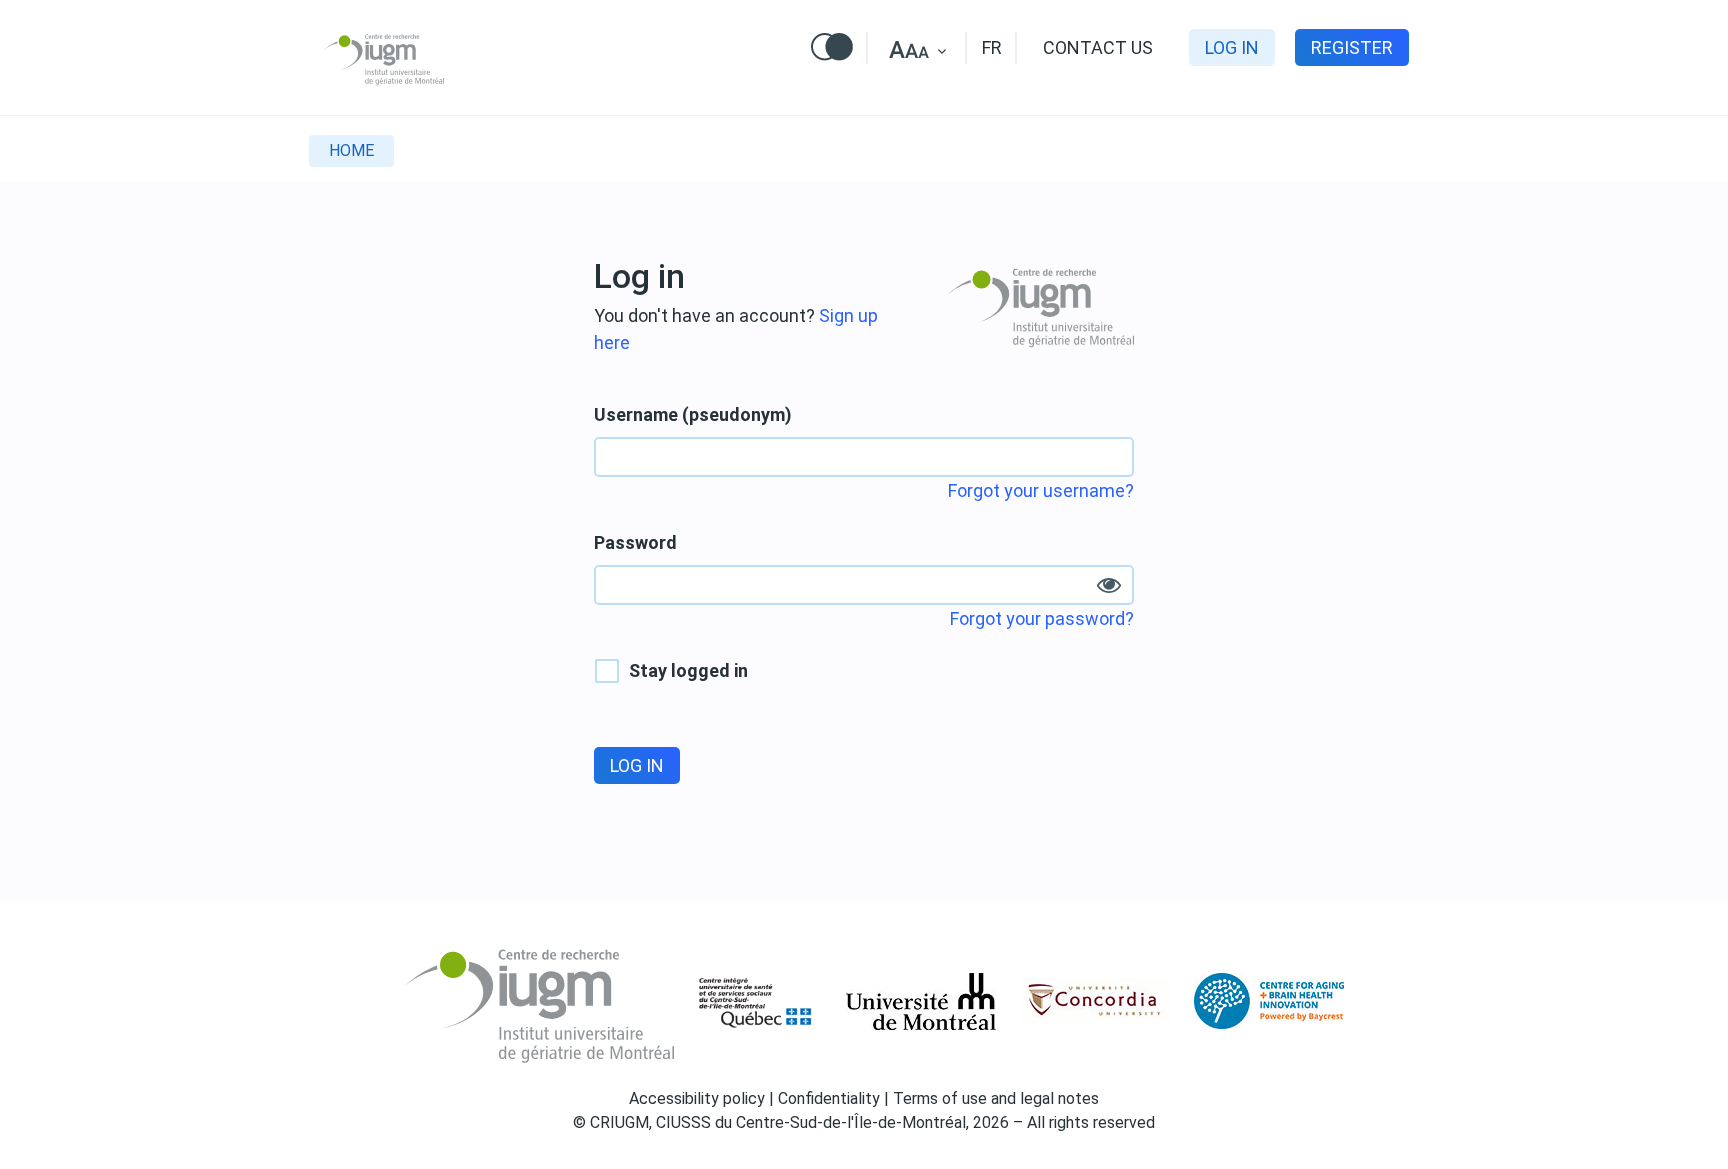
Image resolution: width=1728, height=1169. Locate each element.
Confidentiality (829, 1098)
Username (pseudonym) (693, 414)
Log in (1232, 47)
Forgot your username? (1041, 490)
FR (992, 47)
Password (635, 542)
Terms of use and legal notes (996, 1098)
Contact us (1098, 47)
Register (1352, 47)
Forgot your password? (1042, 618)
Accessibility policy (697, 1098)
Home (351, 150)
